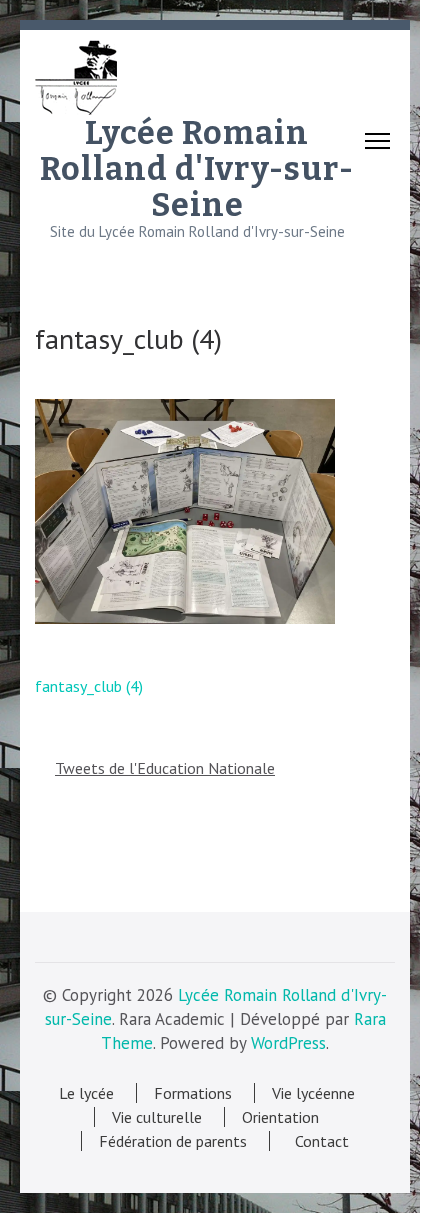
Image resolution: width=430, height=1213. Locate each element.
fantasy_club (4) (89, 686)
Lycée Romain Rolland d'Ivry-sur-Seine (197, 169)
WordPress (288, 1043)
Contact (318, 1141)
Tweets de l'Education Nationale (165, 768)
